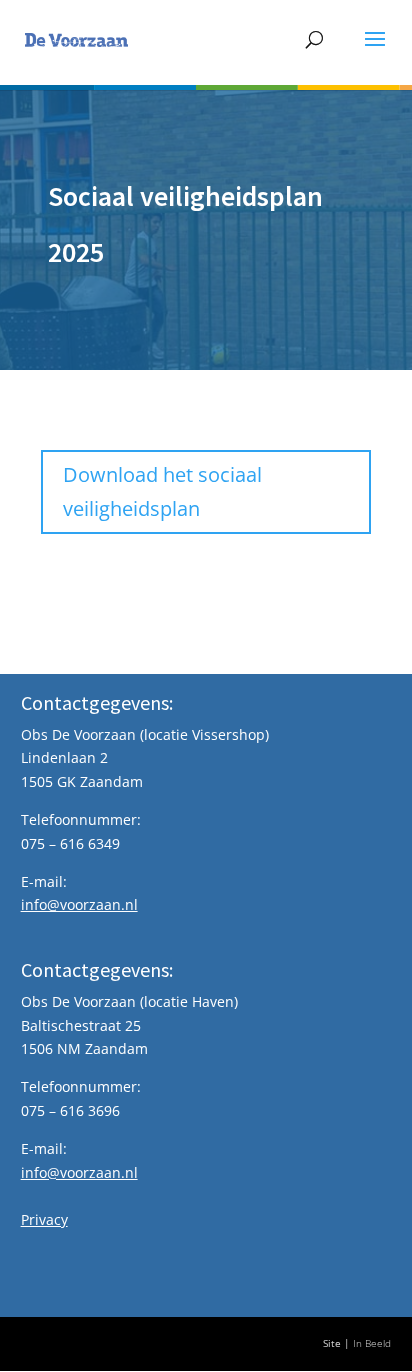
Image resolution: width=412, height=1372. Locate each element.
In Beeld (372, 1343)
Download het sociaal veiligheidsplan (162, 491)
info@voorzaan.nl (79, 904)
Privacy (44, 1219)
